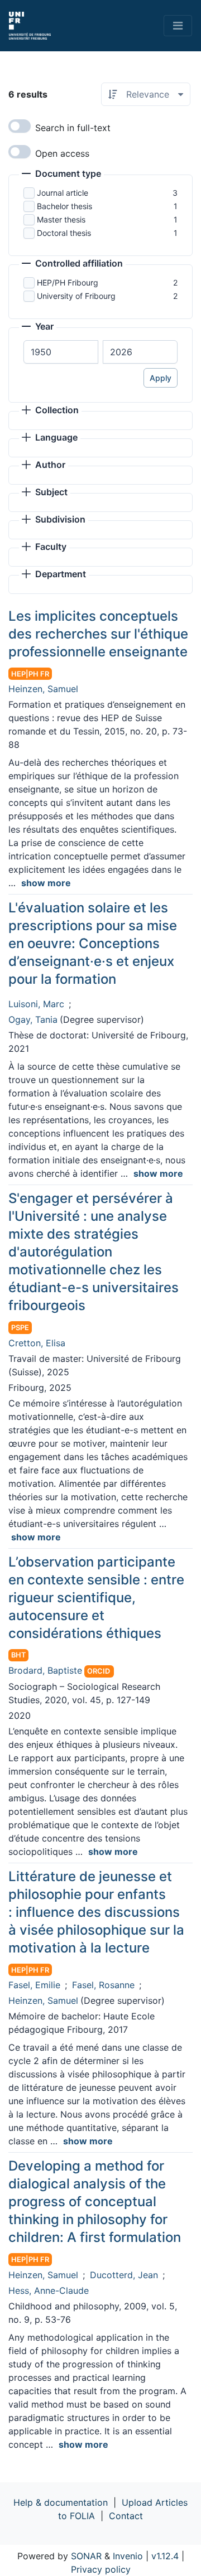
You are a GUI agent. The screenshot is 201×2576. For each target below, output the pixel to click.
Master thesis (61, 219)
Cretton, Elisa (37, 1343)
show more (46, 883)
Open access (62, 153)
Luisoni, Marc (36, 1004)
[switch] (20, 126)
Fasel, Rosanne (103, 1985)
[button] (61, 175)
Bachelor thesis (64, 206)
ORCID (99, 1671)
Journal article (63, 193)
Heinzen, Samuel (43, 689)
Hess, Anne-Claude (49, 2290)
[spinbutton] (61, 352)
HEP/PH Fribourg (68, 282)
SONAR (86, 2556)
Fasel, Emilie (34, 1985)
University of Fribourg (76, 296)
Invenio (128, 2556)
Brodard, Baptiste (45, 1670)
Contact (126, 2516)
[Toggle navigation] (178, 26)
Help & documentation (61, 2502)
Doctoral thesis (64, 233)
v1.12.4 (165, 2556)
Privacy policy (101, 2569)
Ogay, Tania (33, 1019)
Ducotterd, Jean (124, 2275)
